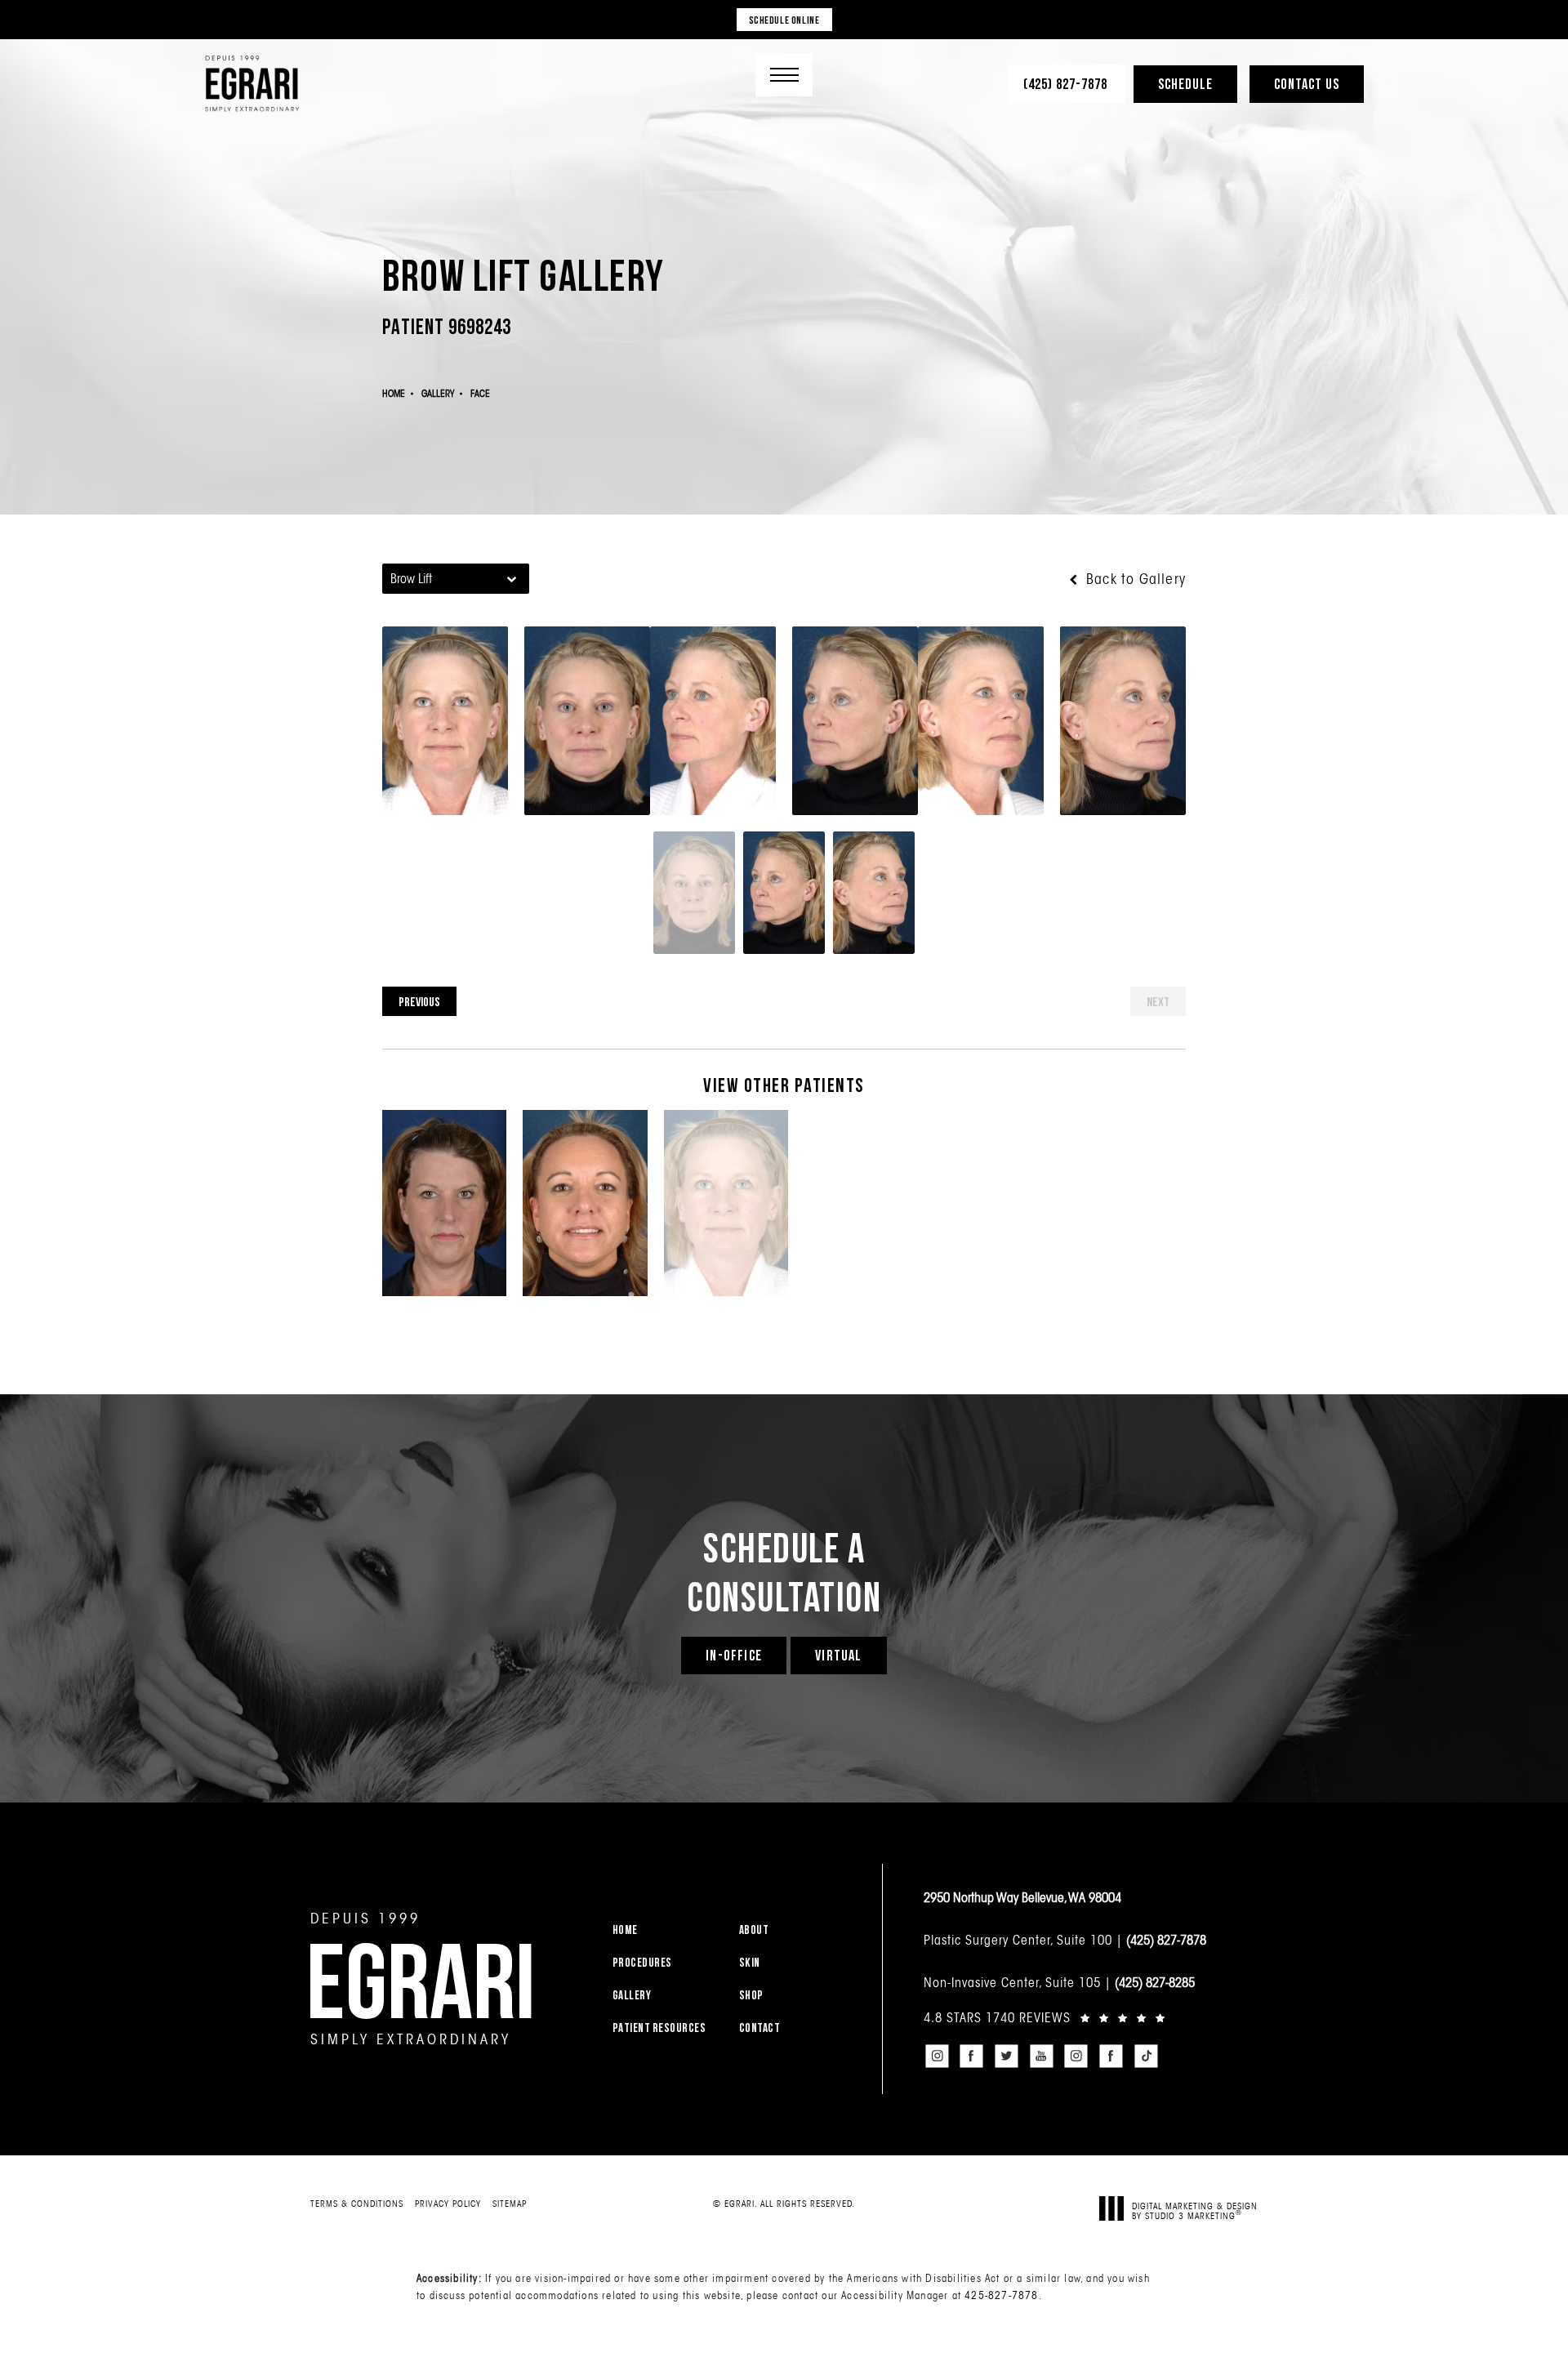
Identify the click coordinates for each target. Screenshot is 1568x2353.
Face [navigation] (480, 393)
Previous (419, 1001)
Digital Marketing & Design (1195, 2210)
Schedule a (784, 1571)
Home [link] (625, 1930)
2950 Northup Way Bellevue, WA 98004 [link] (1022, 1897)
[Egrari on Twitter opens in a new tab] (1006, 2057)
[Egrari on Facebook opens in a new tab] (972, 2057)
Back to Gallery (1134, 579)
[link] (1067, 84)
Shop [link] (751, 1995)
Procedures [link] (642, 1962)
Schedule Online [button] (784, 20)
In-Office (734, 1655)
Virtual (838, 1655)
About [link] (754, 1930)
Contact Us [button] (1307, 84)
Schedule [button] (1185, 84)
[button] (784, 75)
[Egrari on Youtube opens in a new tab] (1041, 2057)
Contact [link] (760, 2028)
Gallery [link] (632, 1995)
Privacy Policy (448, 2204)
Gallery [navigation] (438, 393)
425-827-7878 (1001, 2295)
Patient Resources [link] (659, 2028)
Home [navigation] (394, 393)
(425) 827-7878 (1166, 1940)
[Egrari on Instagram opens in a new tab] (937, 2057)
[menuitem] (666, 1930)
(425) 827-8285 (1155, 1982)
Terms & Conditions (357, 2204)
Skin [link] (750, 1962)
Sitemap (510, 2204)
